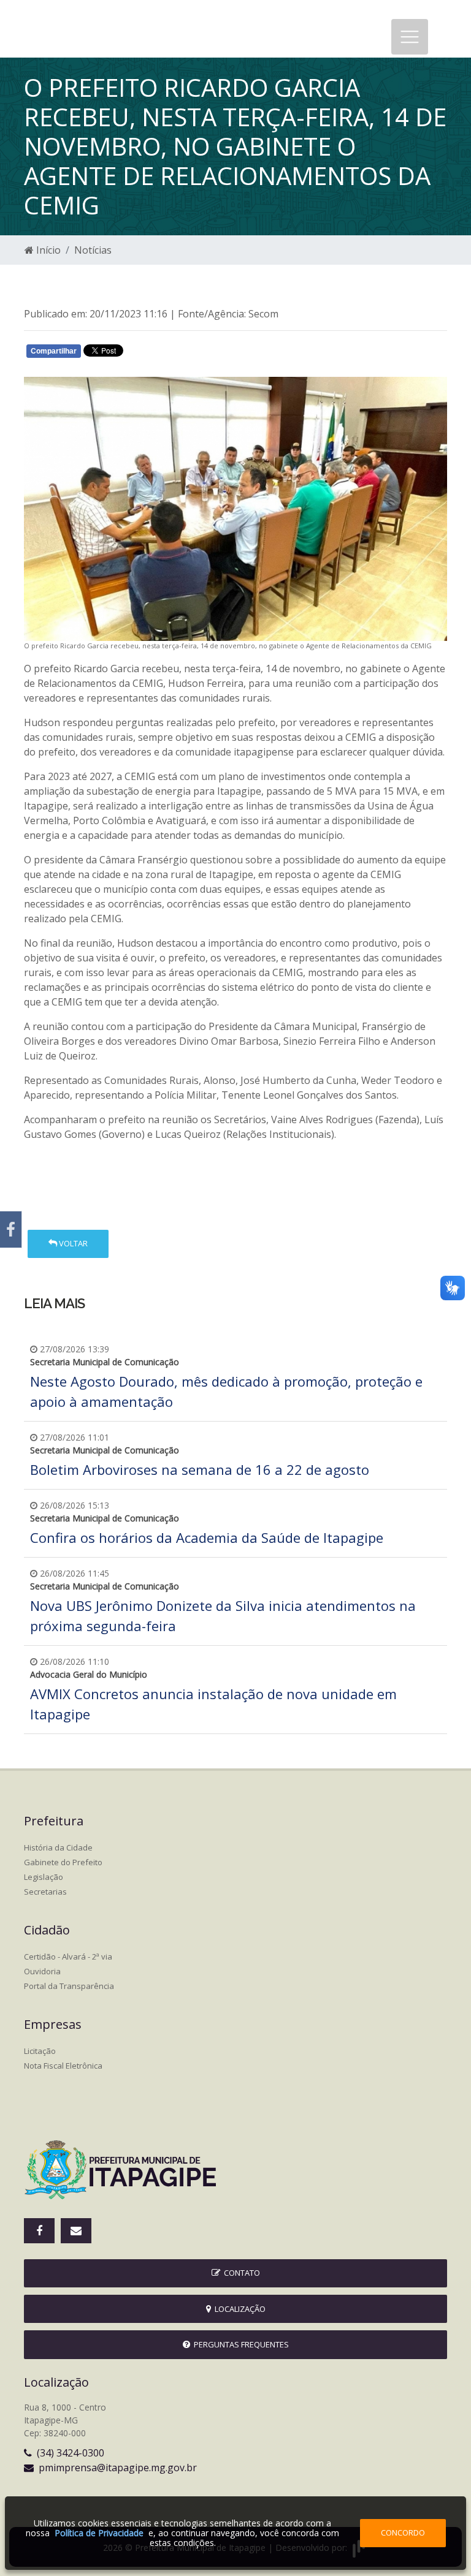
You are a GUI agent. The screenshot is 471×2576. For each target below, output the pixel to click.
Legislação (44, 1877)
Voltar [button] (72, 1243)
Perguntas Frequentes (239, 2344)
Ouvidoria (42, 1971)
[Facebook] (11, 1229)
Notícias (93, 250)
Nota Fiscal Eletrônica (63, 2066)
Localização (238, 2309)
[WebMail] (76, 2231)
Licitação (40, 2051)
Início (47, 250)
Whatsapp (168, 354)
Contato (240, 2273)
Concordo (403, 2532)
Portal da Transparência (69, 1986)
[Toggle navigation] (410, 37)
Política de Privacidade (99, 2533)
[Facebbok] (39, 2231)
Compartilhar (54, 351)
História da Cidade (58, 1847)
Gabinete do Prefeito (63, 1862)
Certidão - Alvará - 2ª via (68, 1957)
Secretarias (45, 1892)
